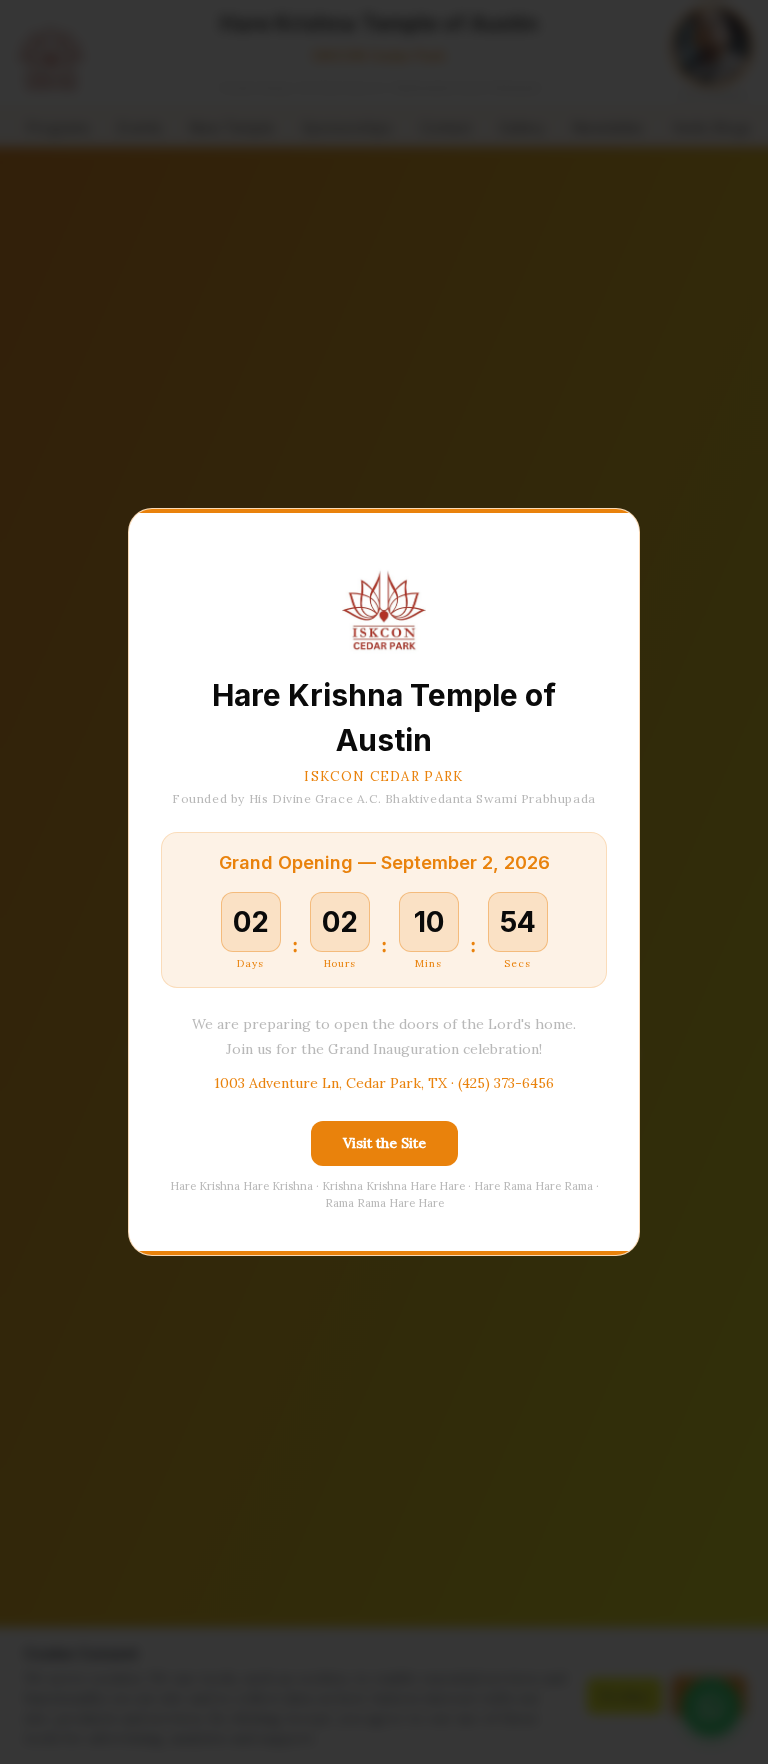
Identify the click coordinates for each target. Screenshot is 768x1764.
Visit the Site (384, 1143)
